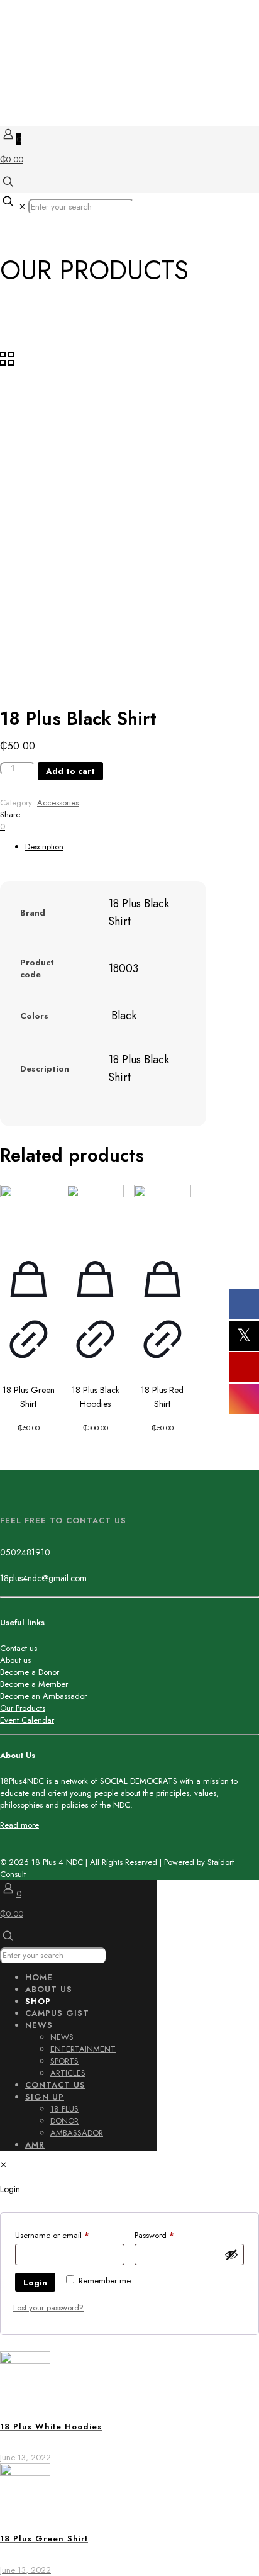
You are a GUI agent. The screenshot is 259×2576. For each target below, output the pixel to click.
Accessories (58, 803)
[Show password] (231, 2254)
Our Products (23, 1708)
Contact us (19, 1648)
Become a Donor (30, 1672)
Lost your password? (48, 2308)
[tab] (142, 847)
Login (35, 2282)
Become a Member (34, 1684)
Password (170, 2235)
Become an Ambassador (43, 1696)
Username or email (68, 2235)
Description (44, 847)
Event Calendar (27, 1720)
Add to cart (70, 771)
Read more (19, 1825)
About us (15, 1660)
